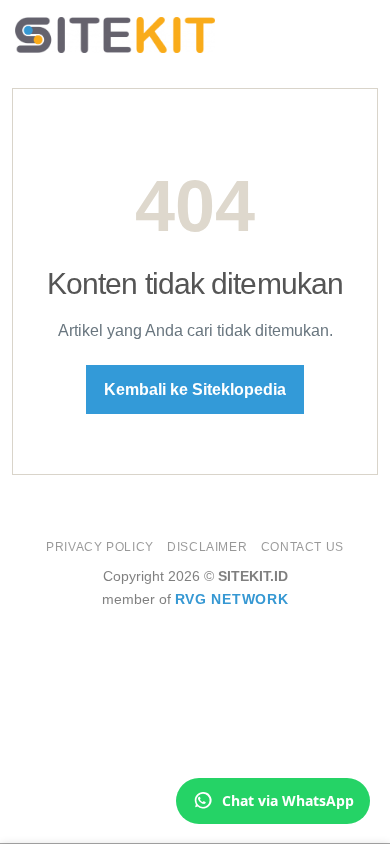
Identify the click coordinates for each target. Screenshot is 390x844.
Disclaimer (207, 547)
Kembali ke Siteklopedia (195, 389)
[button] (363, 34)
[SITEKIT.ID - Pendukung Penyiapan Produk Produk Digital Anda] (115, 35)
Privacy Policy (100, 547)
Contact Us (302, 547)
